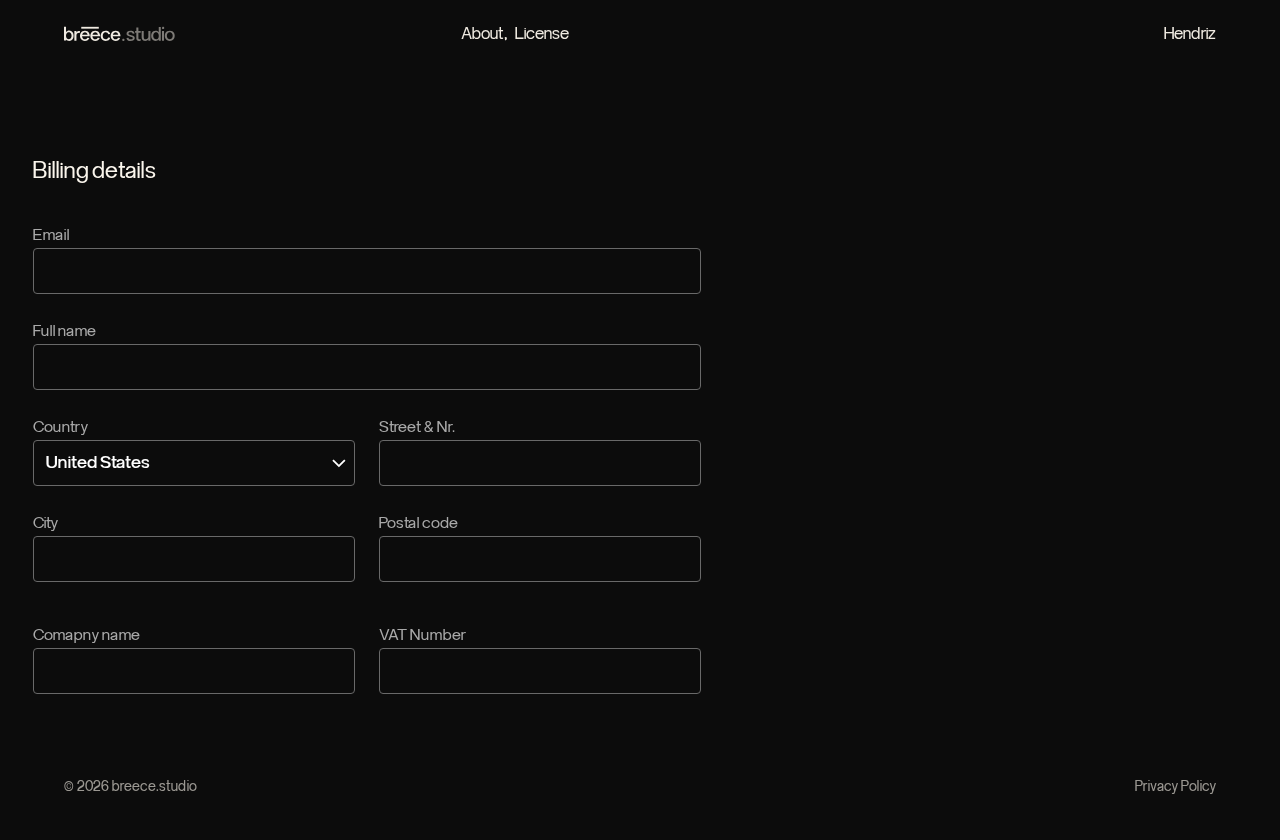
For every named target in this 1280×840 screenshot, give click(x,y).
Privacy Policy (1175, 787)
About (482, 33)
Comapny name (86, 635)
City (45, 523)
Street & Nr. (417, 427)
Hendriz (1190, 33)
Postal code (418, 523)
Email (51, 235)
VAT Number (422, 635)
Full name (64, 331)
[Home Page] (120, 34)
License (542, 33)
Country (60, 427)
